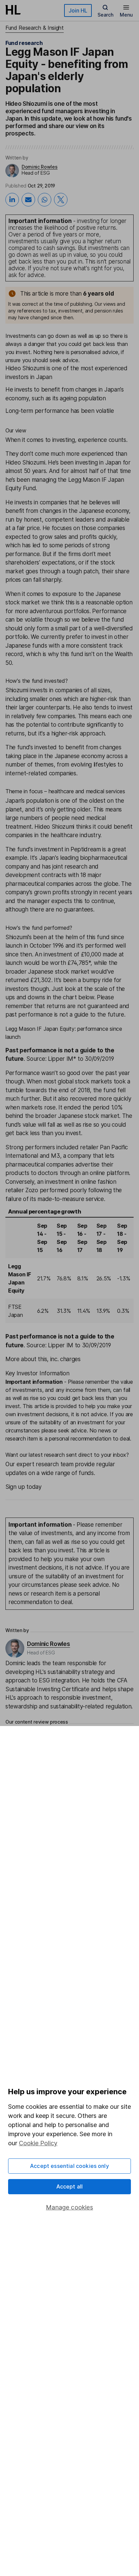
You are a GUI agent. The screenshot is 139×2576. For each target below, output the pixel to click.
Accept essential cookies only (69, 2166)
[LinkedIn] (12, 200)
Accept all (70, 2186)
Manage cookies (69, 2207)
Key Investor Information (37, 1373)
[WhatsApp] (45, 200)
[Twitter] (61, 200)
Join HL (78, 10)
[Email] (28, 200)
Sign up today (23, 1487)
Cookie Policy (38, 2143)
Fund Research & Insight (35, 28)
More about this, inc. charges (43, 1359)
